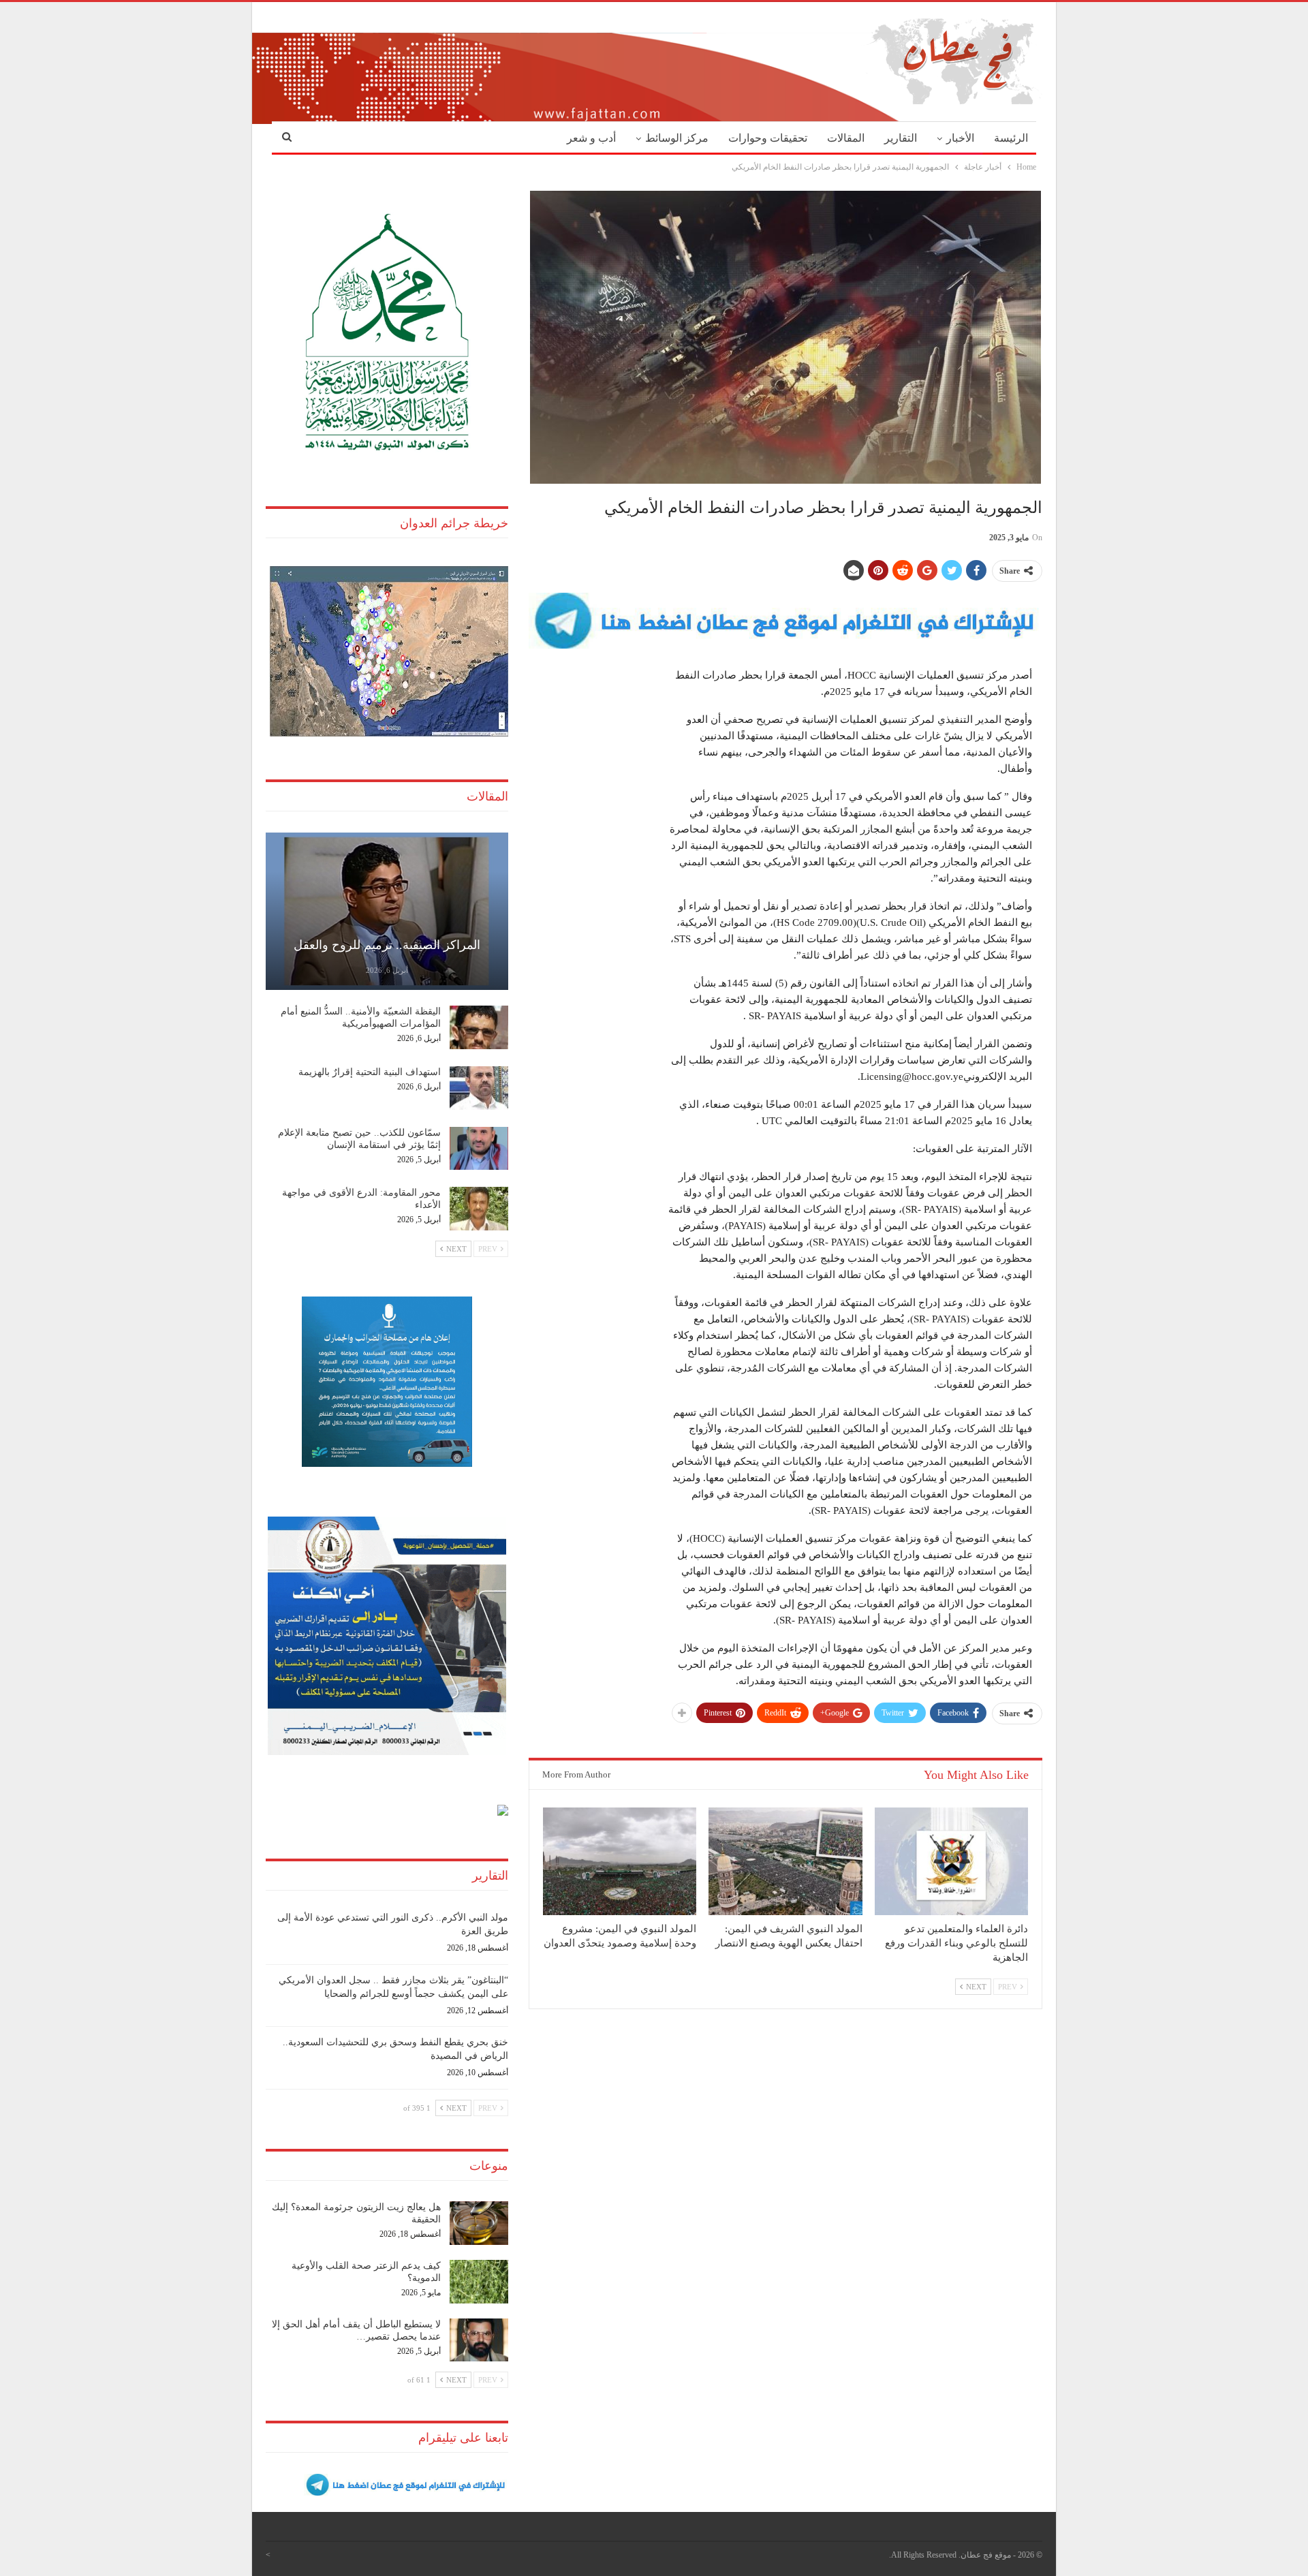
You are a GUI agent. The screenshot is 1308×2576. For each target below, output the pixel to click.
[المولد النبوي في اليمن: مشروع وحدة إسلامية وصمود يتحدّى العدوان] (620, 1861)
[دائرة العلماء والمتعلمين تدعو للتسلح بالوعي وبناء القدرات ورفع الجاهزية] (951, 1861)
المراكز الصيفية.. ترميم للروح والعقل (387, 945)
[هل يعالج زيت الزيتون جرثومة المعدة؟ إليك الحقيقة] (479, 2223)
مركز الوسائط (677, 138)
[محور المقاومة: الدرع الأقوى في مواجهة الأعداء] (479, 1209)
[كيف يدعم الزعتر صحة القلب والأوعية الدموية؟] (479, 2282)
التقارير (901, 138)
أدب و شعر (591, 138)
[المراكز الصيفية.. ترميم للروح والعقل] (387, 911)
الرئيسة (1011, 138)
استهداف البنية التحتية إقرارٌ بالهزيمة (370, 1072)
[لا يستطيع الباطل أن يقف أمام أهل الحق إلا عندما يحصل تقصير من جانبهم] (479, 2340)
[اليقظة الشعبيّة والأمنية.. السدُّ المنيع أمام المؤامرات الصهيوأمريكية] (479, 1027)
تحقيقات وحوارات (768, 138)
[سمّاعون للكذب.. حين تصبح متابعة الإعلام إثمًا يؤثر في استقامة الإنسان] (479, 1149)
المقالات (846, 138)
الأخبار (960, 138)
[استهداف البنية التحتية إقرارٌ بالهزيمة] (479, 1088)
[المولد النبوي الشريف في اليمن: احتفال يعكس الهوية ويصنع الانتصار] (785, 1861)
